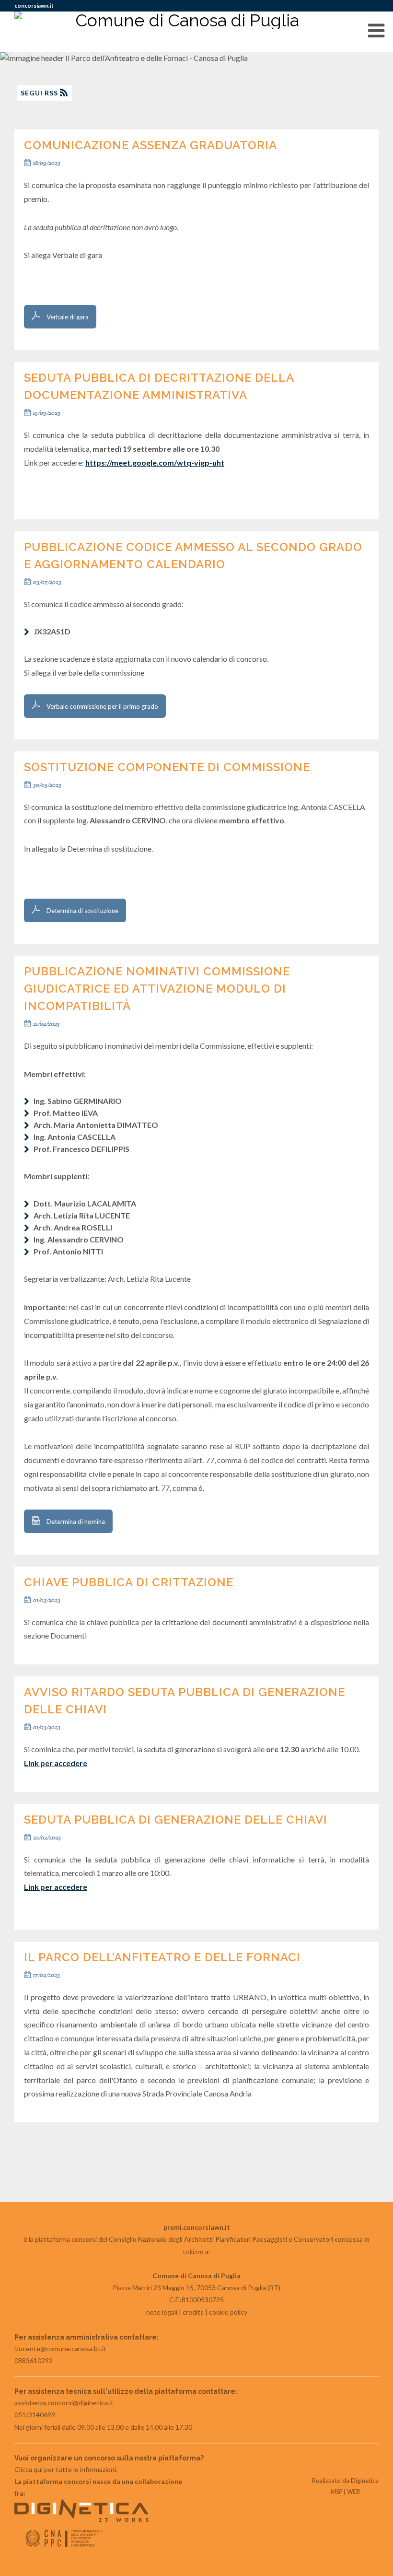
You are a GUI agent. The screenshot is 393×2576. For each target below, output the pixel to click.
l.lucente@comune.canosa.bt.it (60, 2348)
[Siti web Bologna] (81, 2519)
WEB (353, 2492)
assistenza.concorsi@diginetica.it (64, 2403)
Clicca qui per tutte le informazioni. (66, 2469)
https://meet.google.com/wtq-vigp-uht (155, 463)
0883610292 (34, 2360)
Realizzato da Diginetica (345, 2481)
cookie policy (228, 2312)
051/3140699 (35, 2415)
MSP (336, 2492)
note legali (162, 2312)
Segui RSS (40, 93)
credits (193, 2312)
